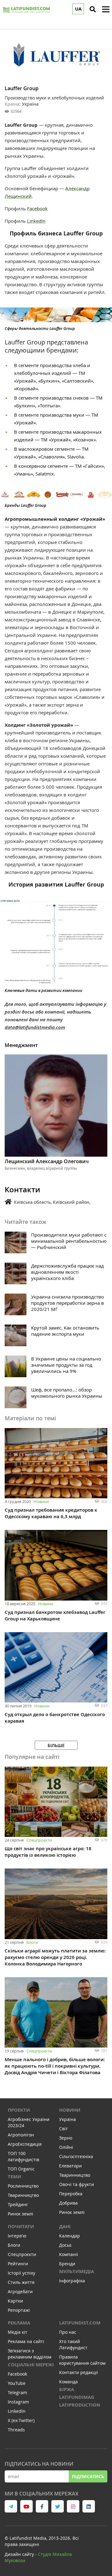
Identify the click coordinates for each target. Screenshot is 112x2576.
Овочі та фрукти (77, 2184)
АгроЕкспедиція (25, 2144)
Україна (68, 2119)
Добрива (68, 2203)
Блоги (32, 1942)
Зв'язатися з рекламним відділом (30, 2354)
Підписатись (88, 2476)
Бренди (67, 2264)
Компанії (69, 2254)
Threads (16, 2430)
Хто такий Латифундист (73, 2344)
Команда (68, 2382)
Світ (63, 2129)
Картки (15, 2301)
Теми (14, 2177)
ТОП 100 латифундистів (23, 2156)
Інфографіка (72, 2281)
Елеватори (70, 2166)
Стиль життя (21, 2282)
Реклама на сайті (26, 2341)
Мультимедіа (77, 2271)
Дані (65, 2226)
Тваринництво (23, 2195)
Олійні (66, 2147)
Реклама (19, 2323)
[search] (93, 9)
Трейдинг (18, 2204)
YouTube (17, 2383)
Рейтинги (18, 2264)
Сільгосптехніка (76, 2156)
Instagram (18, 2402)
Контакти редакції (79, 2372)
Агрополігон (21, 2135)
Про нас (68, 2332)
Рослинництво (23, 2186)
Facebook (37, 208)
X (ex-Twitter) (21, 2420)
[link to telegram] (11, 2506)
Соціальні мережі (31, 2365)
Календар (70, 2236)
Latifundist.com (80, 2323)
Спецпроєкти (39, 1840)
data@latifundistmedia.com (35, 1027)
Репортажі (19, 2310)
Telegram (17, 2392)
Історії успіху (21, 2273)
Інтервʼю (17, 2236)
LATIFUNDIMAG (77, 2397)
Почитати (21, 2226)
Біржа (67, 2389)
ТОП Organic (21, 2169)
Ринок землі (21, 2214)
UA (78, 9)
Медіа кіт (18, 2332)
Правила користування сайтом (82, 2360)
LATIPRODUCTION (80, 2405)
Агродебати (20, 2291)
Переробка (71, 2194)
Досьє (65, 2245)
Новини (41, 1501)
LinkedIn (36, 221)
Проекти (19, 2110)
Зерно (66, 2138)
